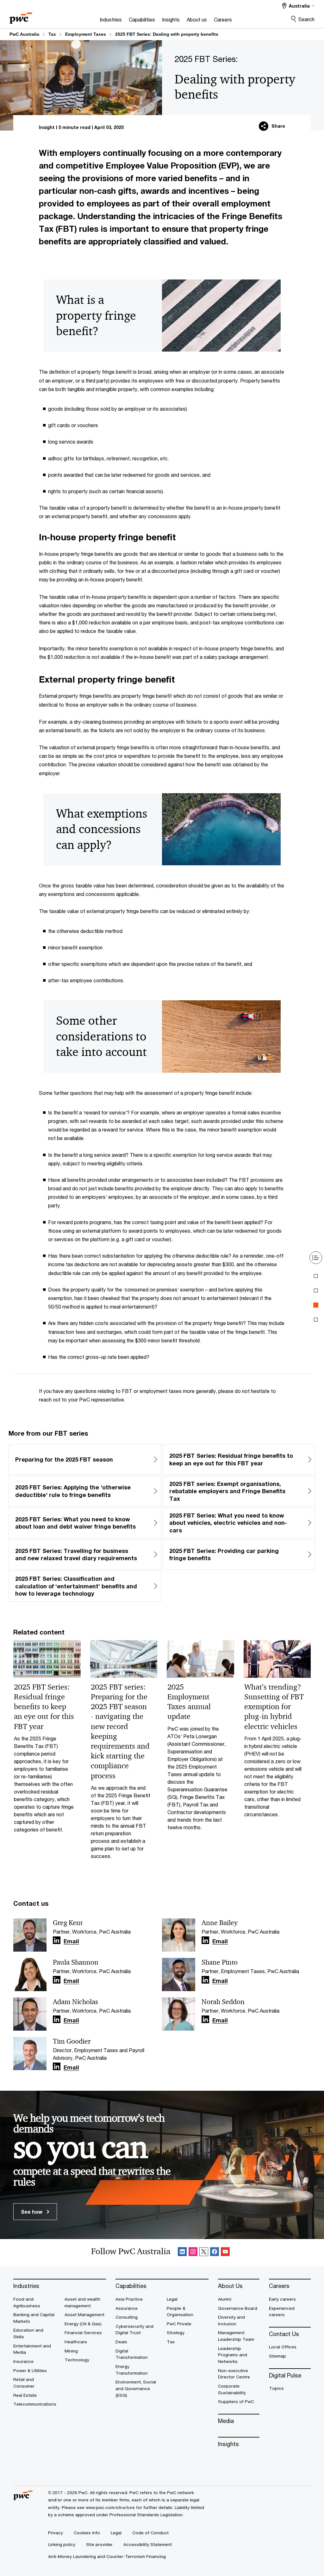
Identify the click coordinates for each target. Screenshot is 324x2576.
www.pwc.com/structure (110, 2507)
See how (32, 2212)
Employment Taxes (86, 34)
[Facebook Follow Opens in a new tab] (215, 2253)
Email (71, 1941)
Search (306, 19)
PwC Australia (24, 34)
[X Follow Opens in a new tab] (204, 2253)
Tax (52, 34)
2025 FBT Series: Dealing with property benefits (167, 34)
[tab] (316, 1276)
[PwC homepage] (21, 16)
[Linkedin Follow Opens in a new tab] (57, 1940)
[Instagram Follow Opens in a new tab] (193, 2253)
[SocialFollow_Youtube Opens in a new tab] (225, 2253)
